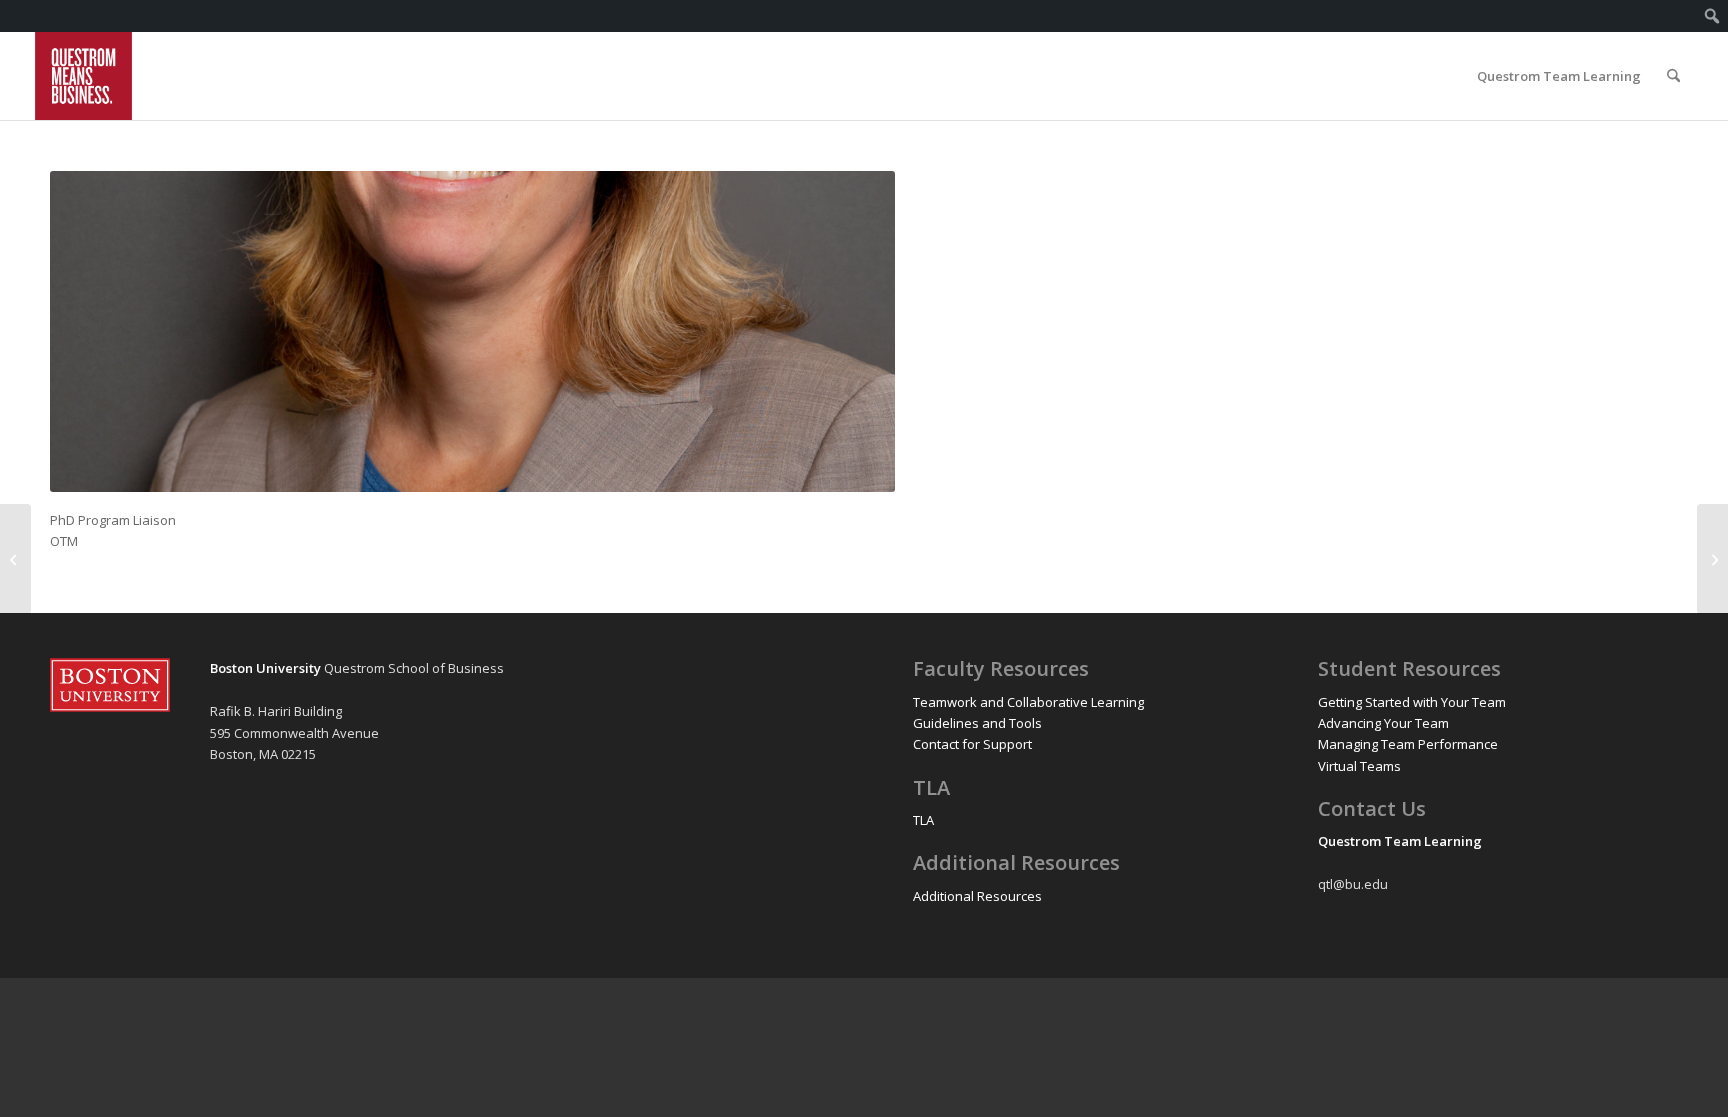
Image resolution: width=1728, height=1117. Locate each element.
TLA (923, 820)
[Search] (1673, 76)
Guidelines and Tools (977, 723)
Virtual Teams (1359, 766)
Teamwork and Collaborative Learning (1028, 702)
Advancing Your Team (1383, 723)
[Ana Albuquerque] (1712, 559)
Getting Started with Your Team (1412, 702)
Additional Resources (977, 896)
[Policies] (15, 559)
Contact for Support (972, 744)
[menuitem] (1712, 16)
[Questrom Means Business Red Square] (83, 76)
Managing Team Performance (1408, 744)
